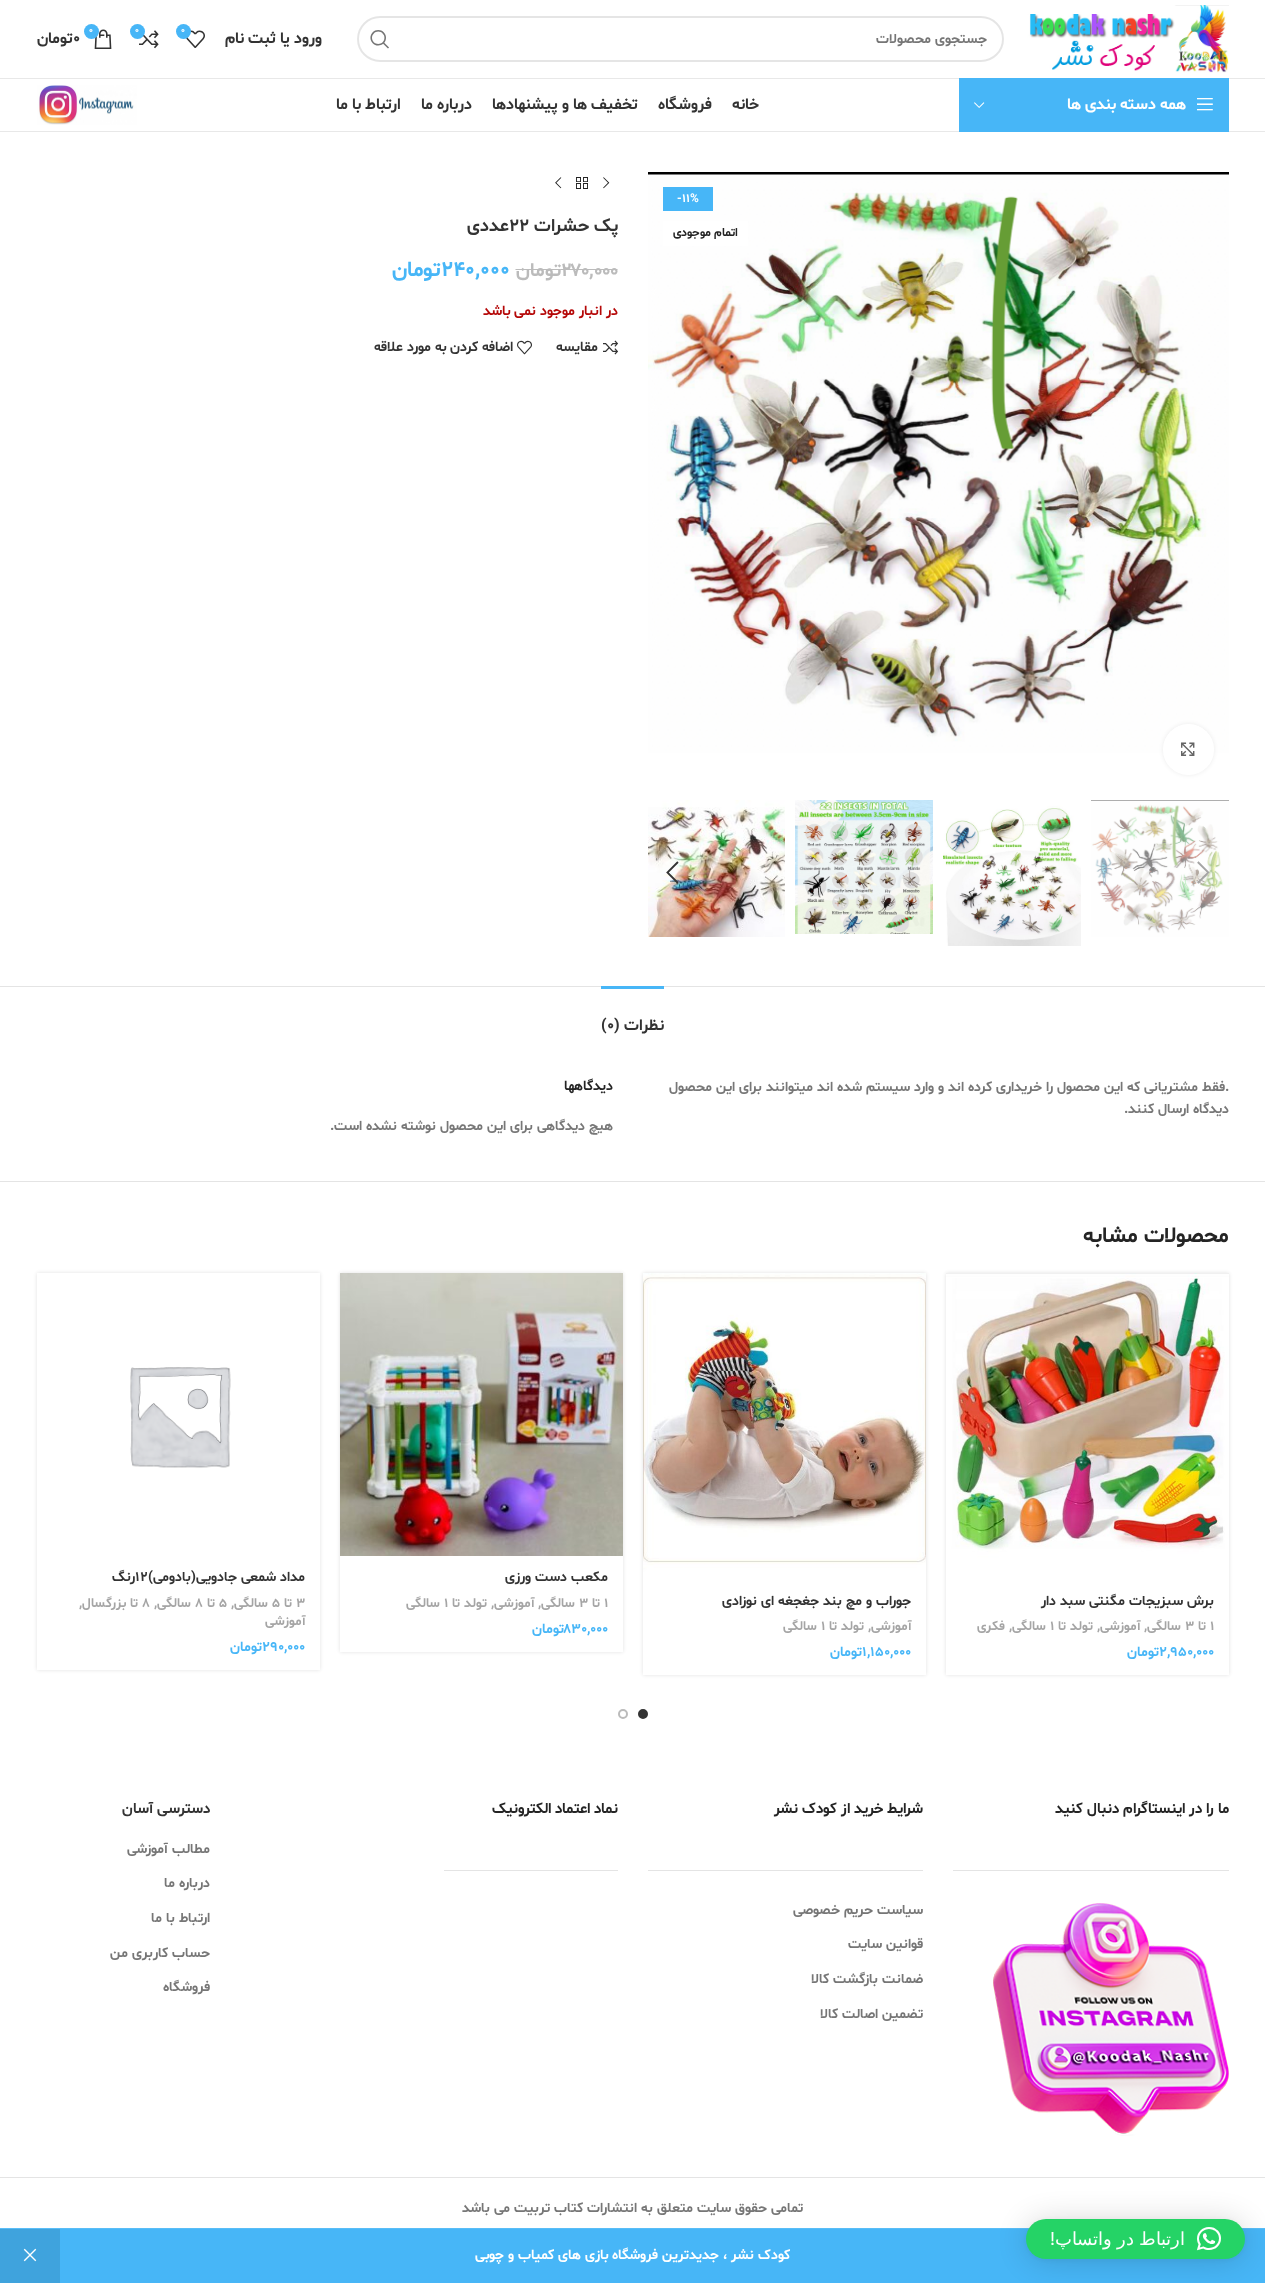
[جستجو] (380, 39)
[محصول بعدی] (558, 184)
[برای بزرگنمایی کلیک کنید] (1188, 749)
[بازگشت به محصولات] (582, 184)
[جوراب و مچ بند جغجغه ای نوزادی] (784, 1426)
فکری (991, 1627)
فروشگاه (186, 1987)
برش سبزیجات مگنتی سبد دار (1127, 1601)
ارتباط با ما (180, 1918)
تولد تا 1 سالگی (1052, 1627)
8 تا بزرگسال (116, 1604)
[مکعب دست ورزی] (481, 1414)
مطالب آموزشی (168, 1849)
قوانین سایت (885, 1944)
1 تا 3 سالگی (1180, 1627)
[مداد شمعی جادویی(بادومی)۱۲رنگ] (178, 1414)
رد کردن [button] (30, 2256)
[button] (1204, 873)
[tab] (632, 1016)
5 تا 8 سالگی (192, 1604)
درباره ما (187, 1883)
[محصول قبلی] (606, 184)
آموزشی (1120, 1627)
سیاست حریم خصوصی (858, 1910)
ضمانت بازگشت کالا (867, 1979)
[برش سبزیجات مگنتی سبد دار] (1087, 1426)
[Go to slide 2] (623, 1714)
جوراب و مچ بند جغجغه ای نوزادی (816, 1601)
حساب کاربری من (160, 1953)
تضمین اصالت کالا (871, 2014)
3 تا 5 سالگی (269, 1604)
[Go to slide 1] (643, 1714)
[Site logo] (1126, 39)
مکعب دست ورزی (556, 1577)
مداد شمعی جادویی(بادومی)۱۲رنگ (208, 1577)
